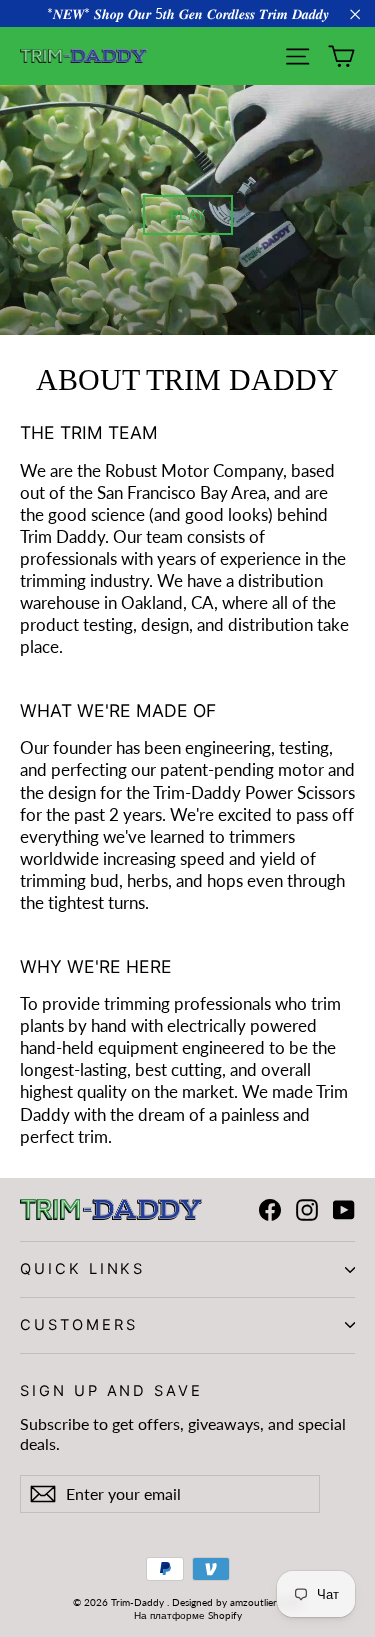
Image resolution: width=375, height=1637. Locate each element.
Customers (78, 1325)
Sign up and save (111, 1390)
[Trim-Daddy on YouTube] (344, 1210)
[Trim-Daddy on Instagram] (307, 1210)
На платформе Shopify (188, 1615)
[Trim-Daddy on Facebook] (270, 1210)
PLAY (187, 214)
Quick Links (82, 1269)
